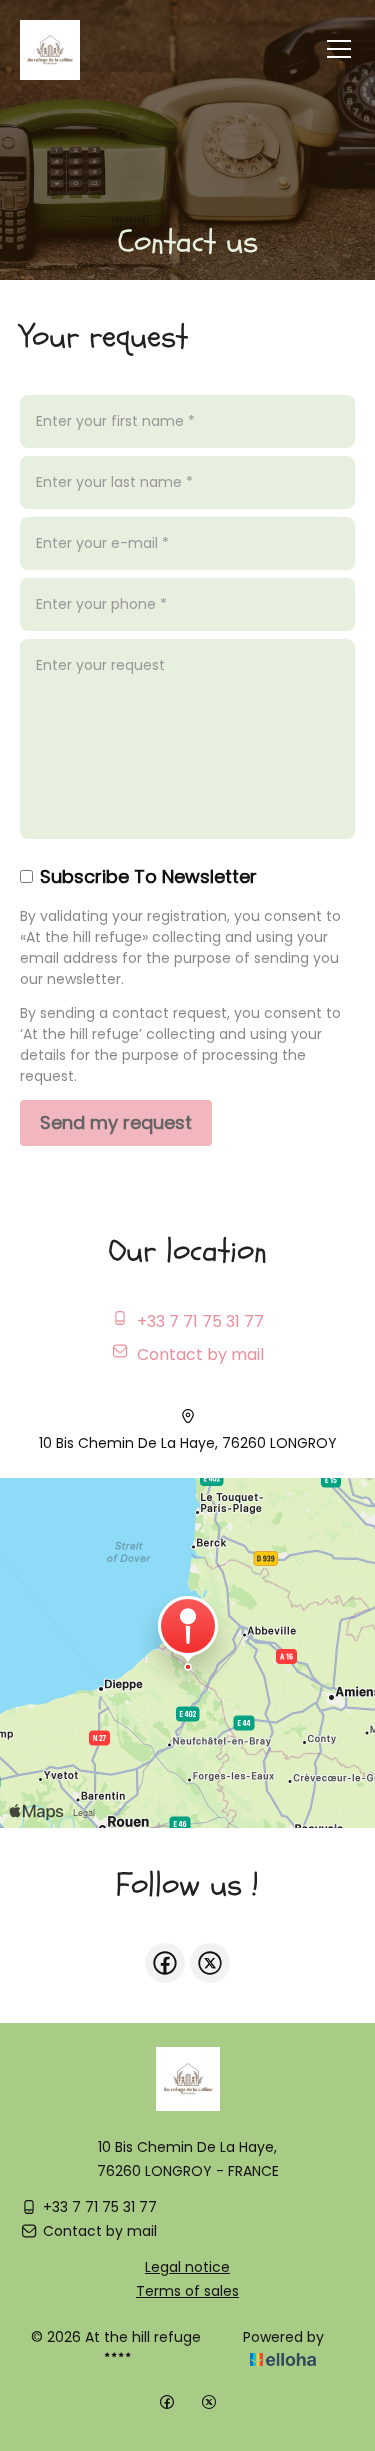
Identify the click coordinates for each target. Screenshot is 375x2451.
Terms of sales (187, 2291)
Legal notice (187, 2267)
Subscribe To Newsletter (148, 876)
